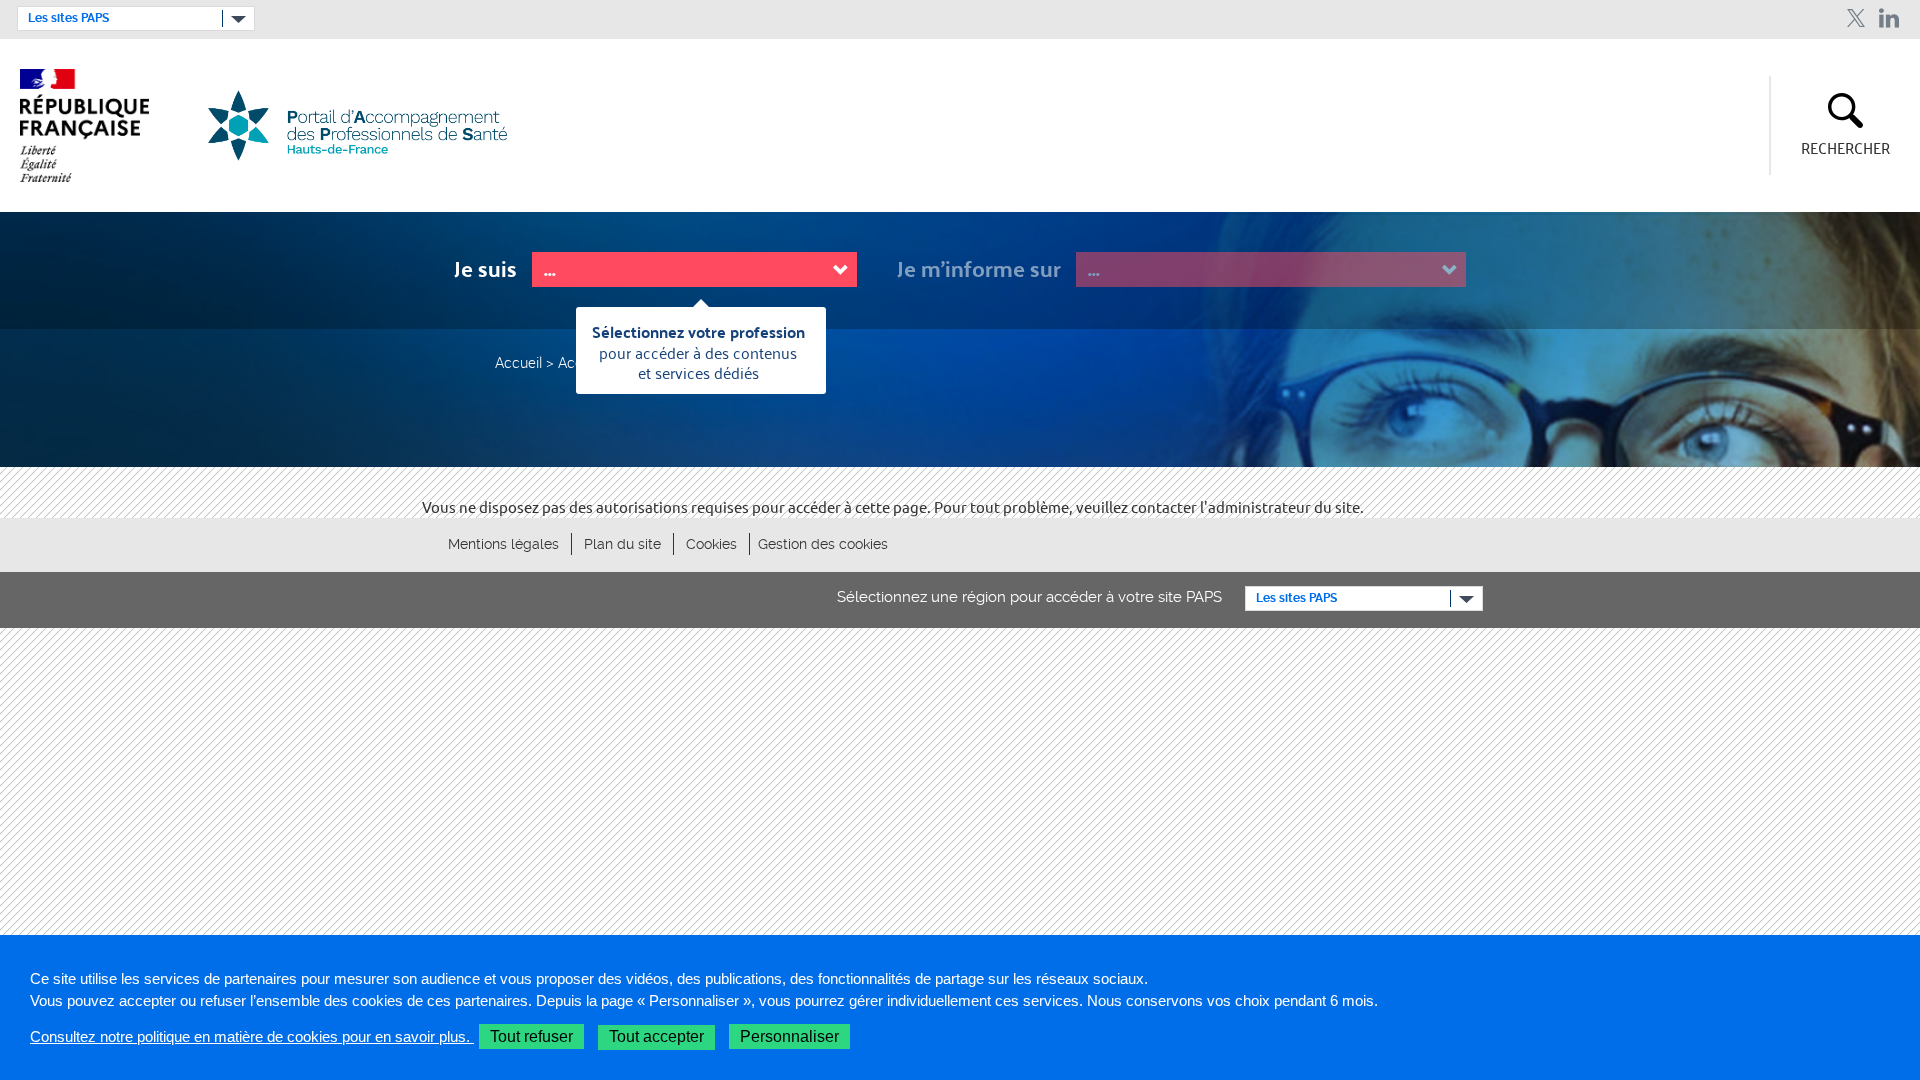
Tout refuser (531, 1036)
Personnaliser (789, 1036)
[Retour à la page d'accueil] (369, 125)
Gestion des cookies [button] (823, 544)
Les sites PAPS (68, 18)
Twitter (1855, 18)
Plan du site (622, 544)
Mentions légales (503, 544)
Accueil (518, 362)
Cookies (711, 544)
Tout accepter (656, 1036)
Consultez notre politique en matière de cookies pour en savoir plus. (252, 1036)
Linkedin (1889, 18)
